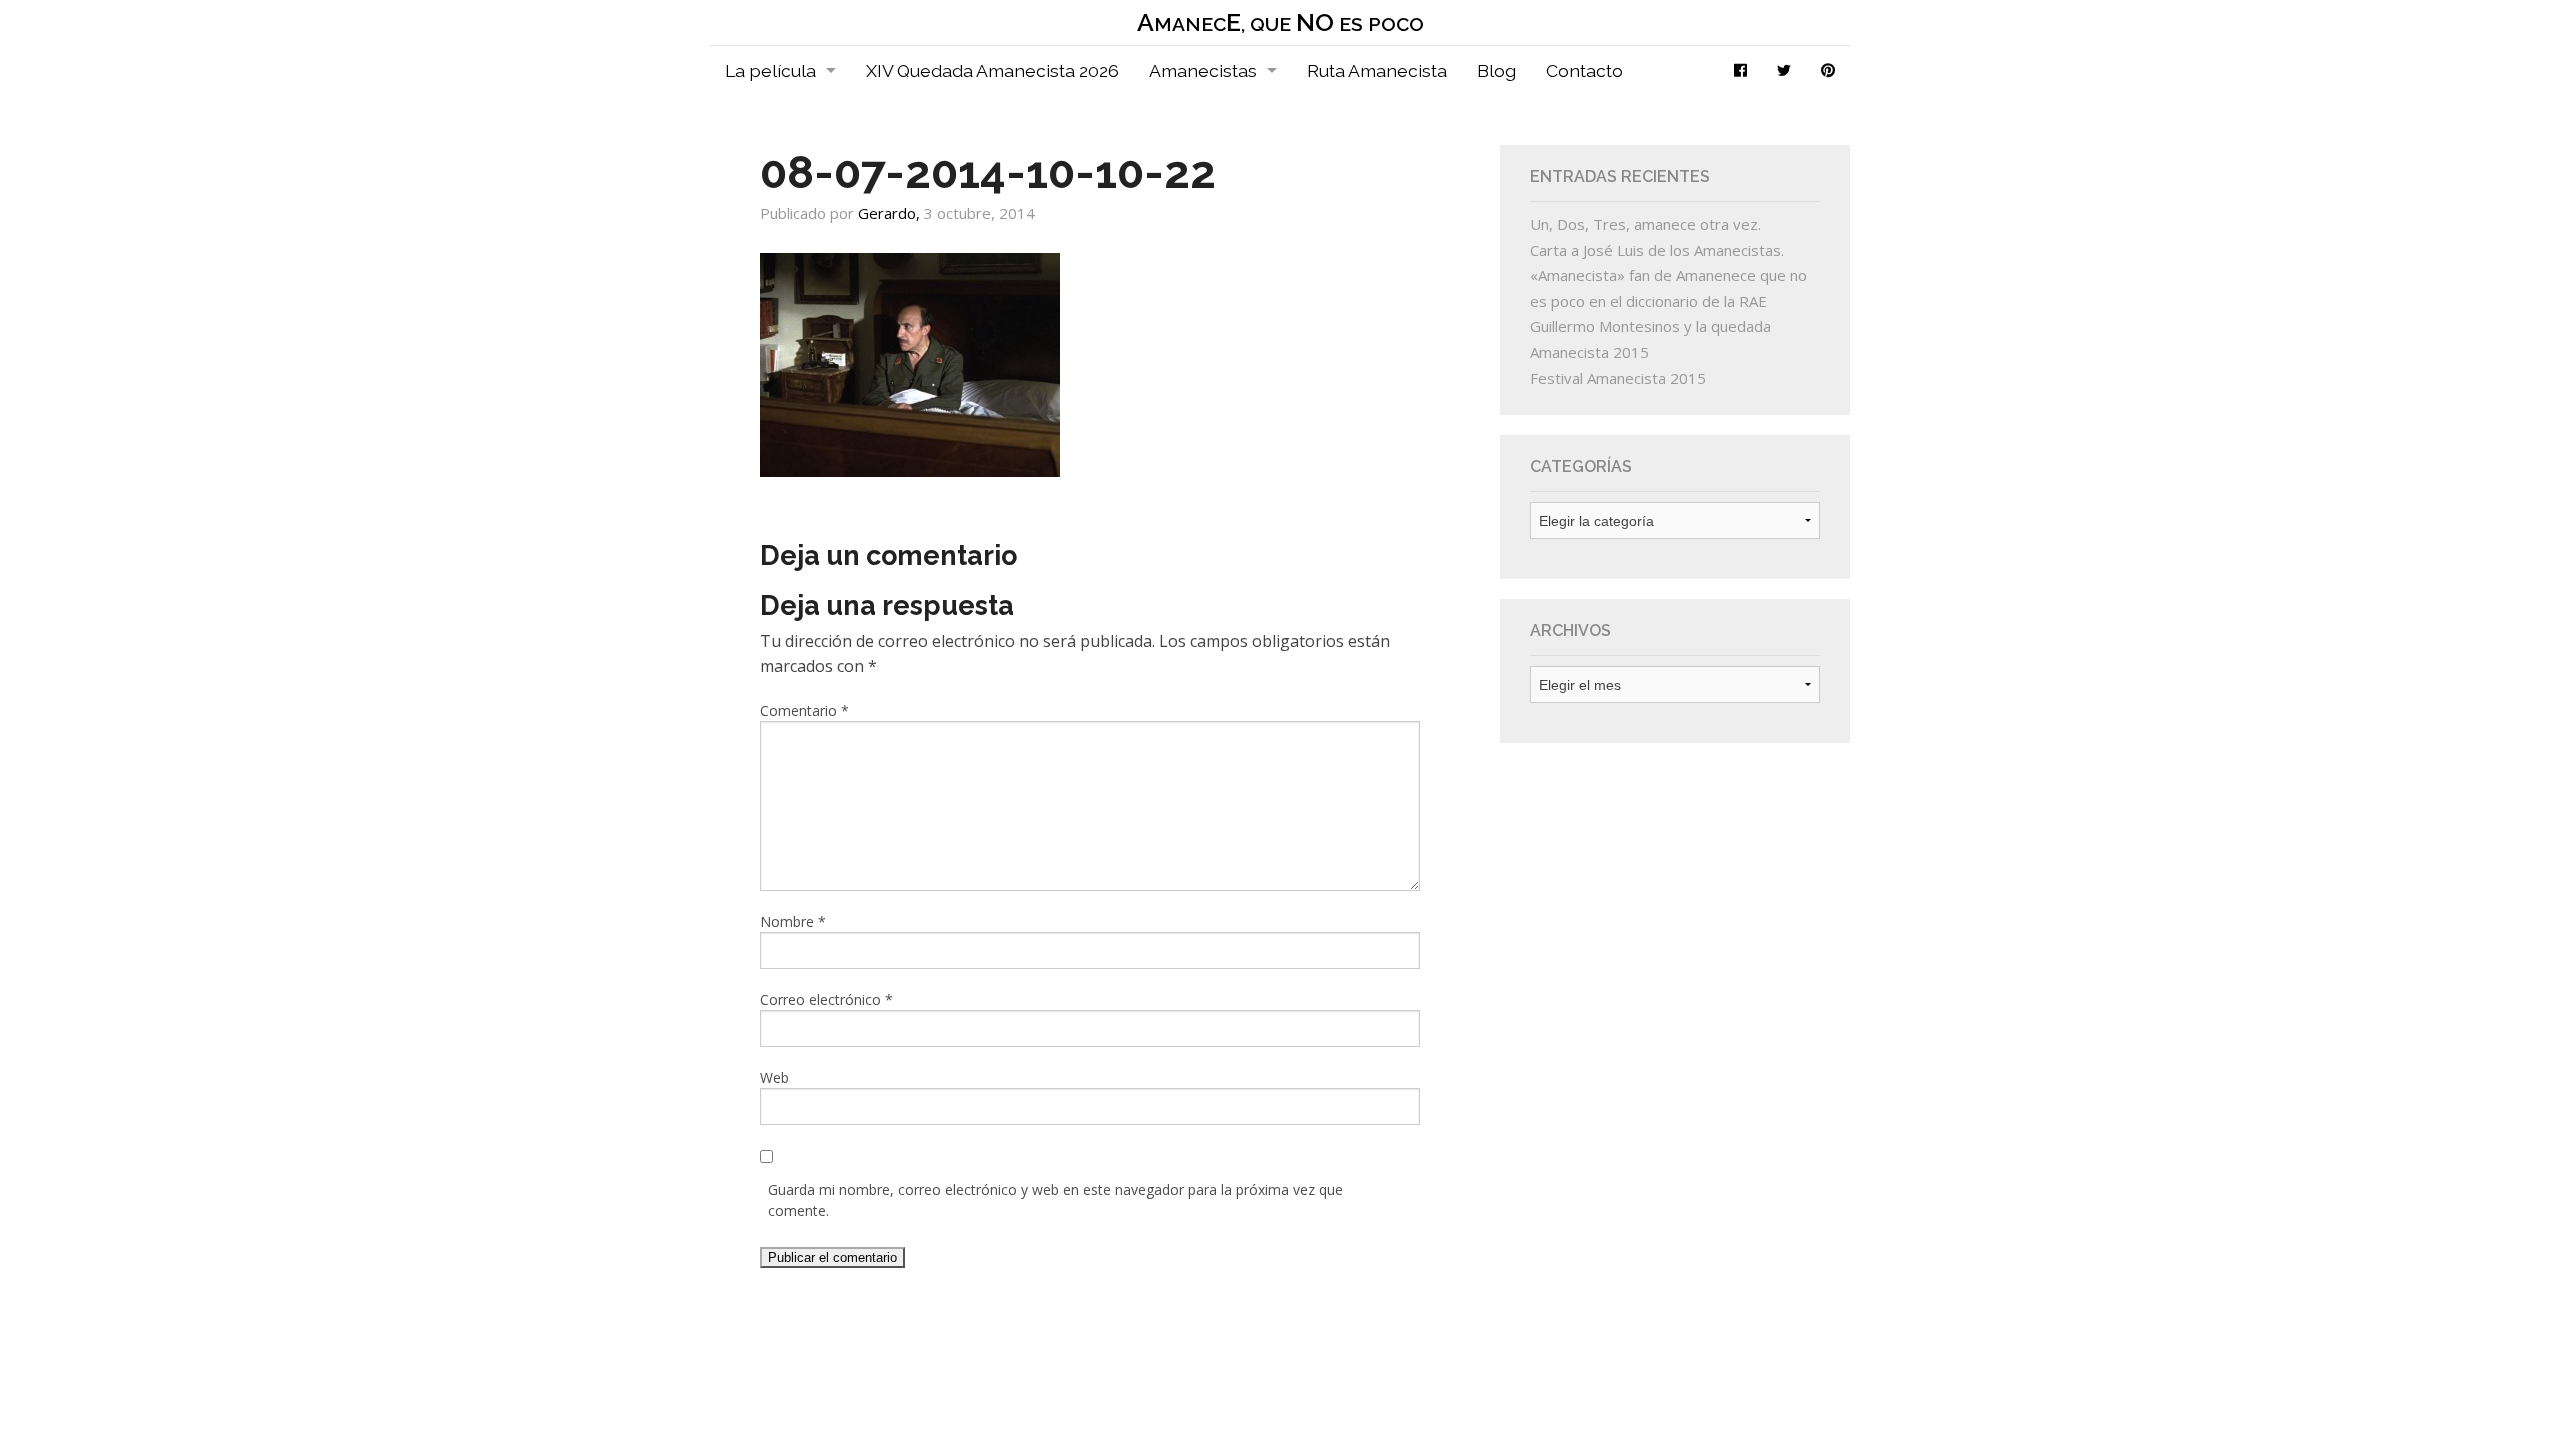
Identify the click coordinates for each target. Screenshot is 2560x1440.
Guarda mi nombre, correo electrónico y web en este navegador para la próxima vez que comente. (1055, 1200)
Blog (1496, 70)
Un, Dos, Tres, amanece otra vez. (1645, 224)
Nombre (793, 921)
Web (774, 1077)
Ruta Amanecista (1377, 70)
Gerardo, (891, 213)
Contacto (1584, 70)
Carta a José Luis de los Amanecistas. (1657, 250)
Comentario (804, 710)
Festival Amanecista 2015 (1618, 378)
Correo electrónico (826, 999)
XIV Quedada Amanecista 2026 (992, 70)
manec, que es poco (1280, 22)
